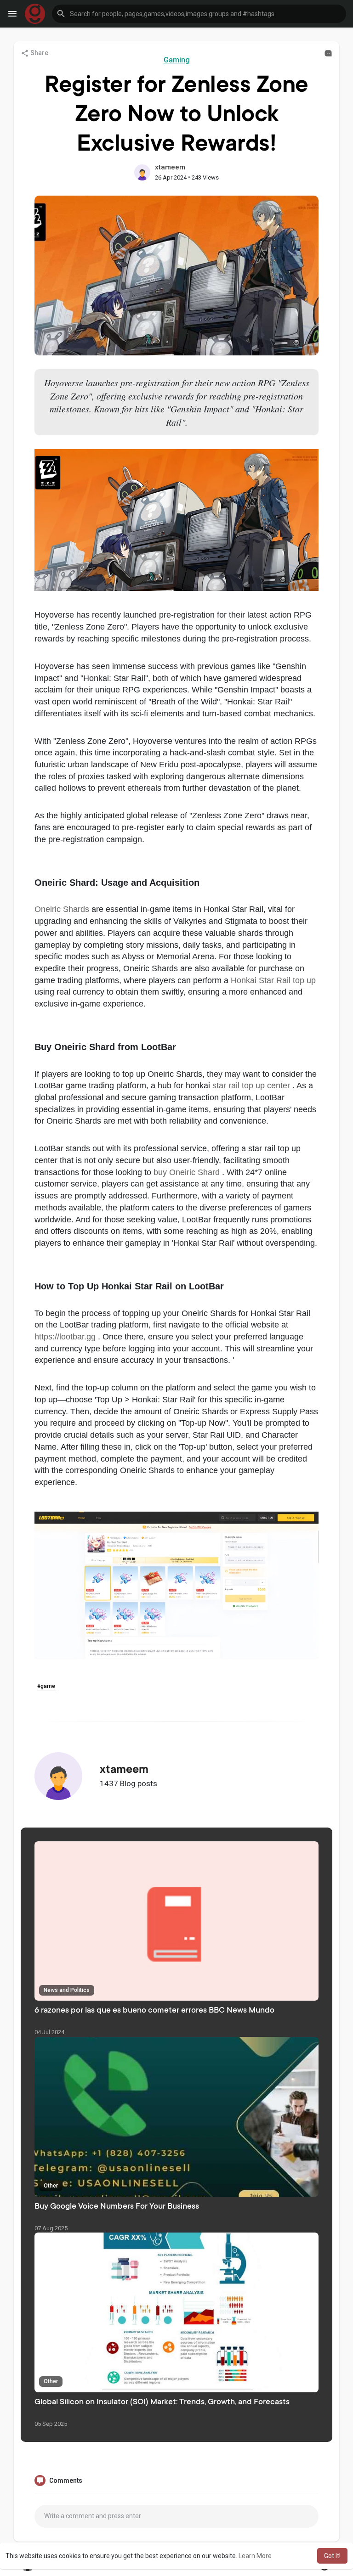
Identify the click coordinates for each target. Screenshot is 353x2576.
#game (46, 1686)
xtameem (170, 167)
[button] (199, 14)
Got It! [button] (332, 2556)
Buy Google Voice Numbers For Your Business (117, 2207)
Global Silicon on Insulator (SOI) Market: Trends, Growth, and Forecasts (162, 2402)
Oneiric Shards (63, 909)
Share (39, 53)
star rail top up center (252, 1086)
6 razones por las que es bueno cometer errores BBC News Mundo (154, 2011)
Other (51, 2186)
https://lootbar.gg (66, 1337)
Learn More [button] (255, 2556)
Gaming (177, 60)
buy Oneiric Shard (188, 1172)
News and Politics (67, 1990)
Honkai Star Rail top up (273, 980)
